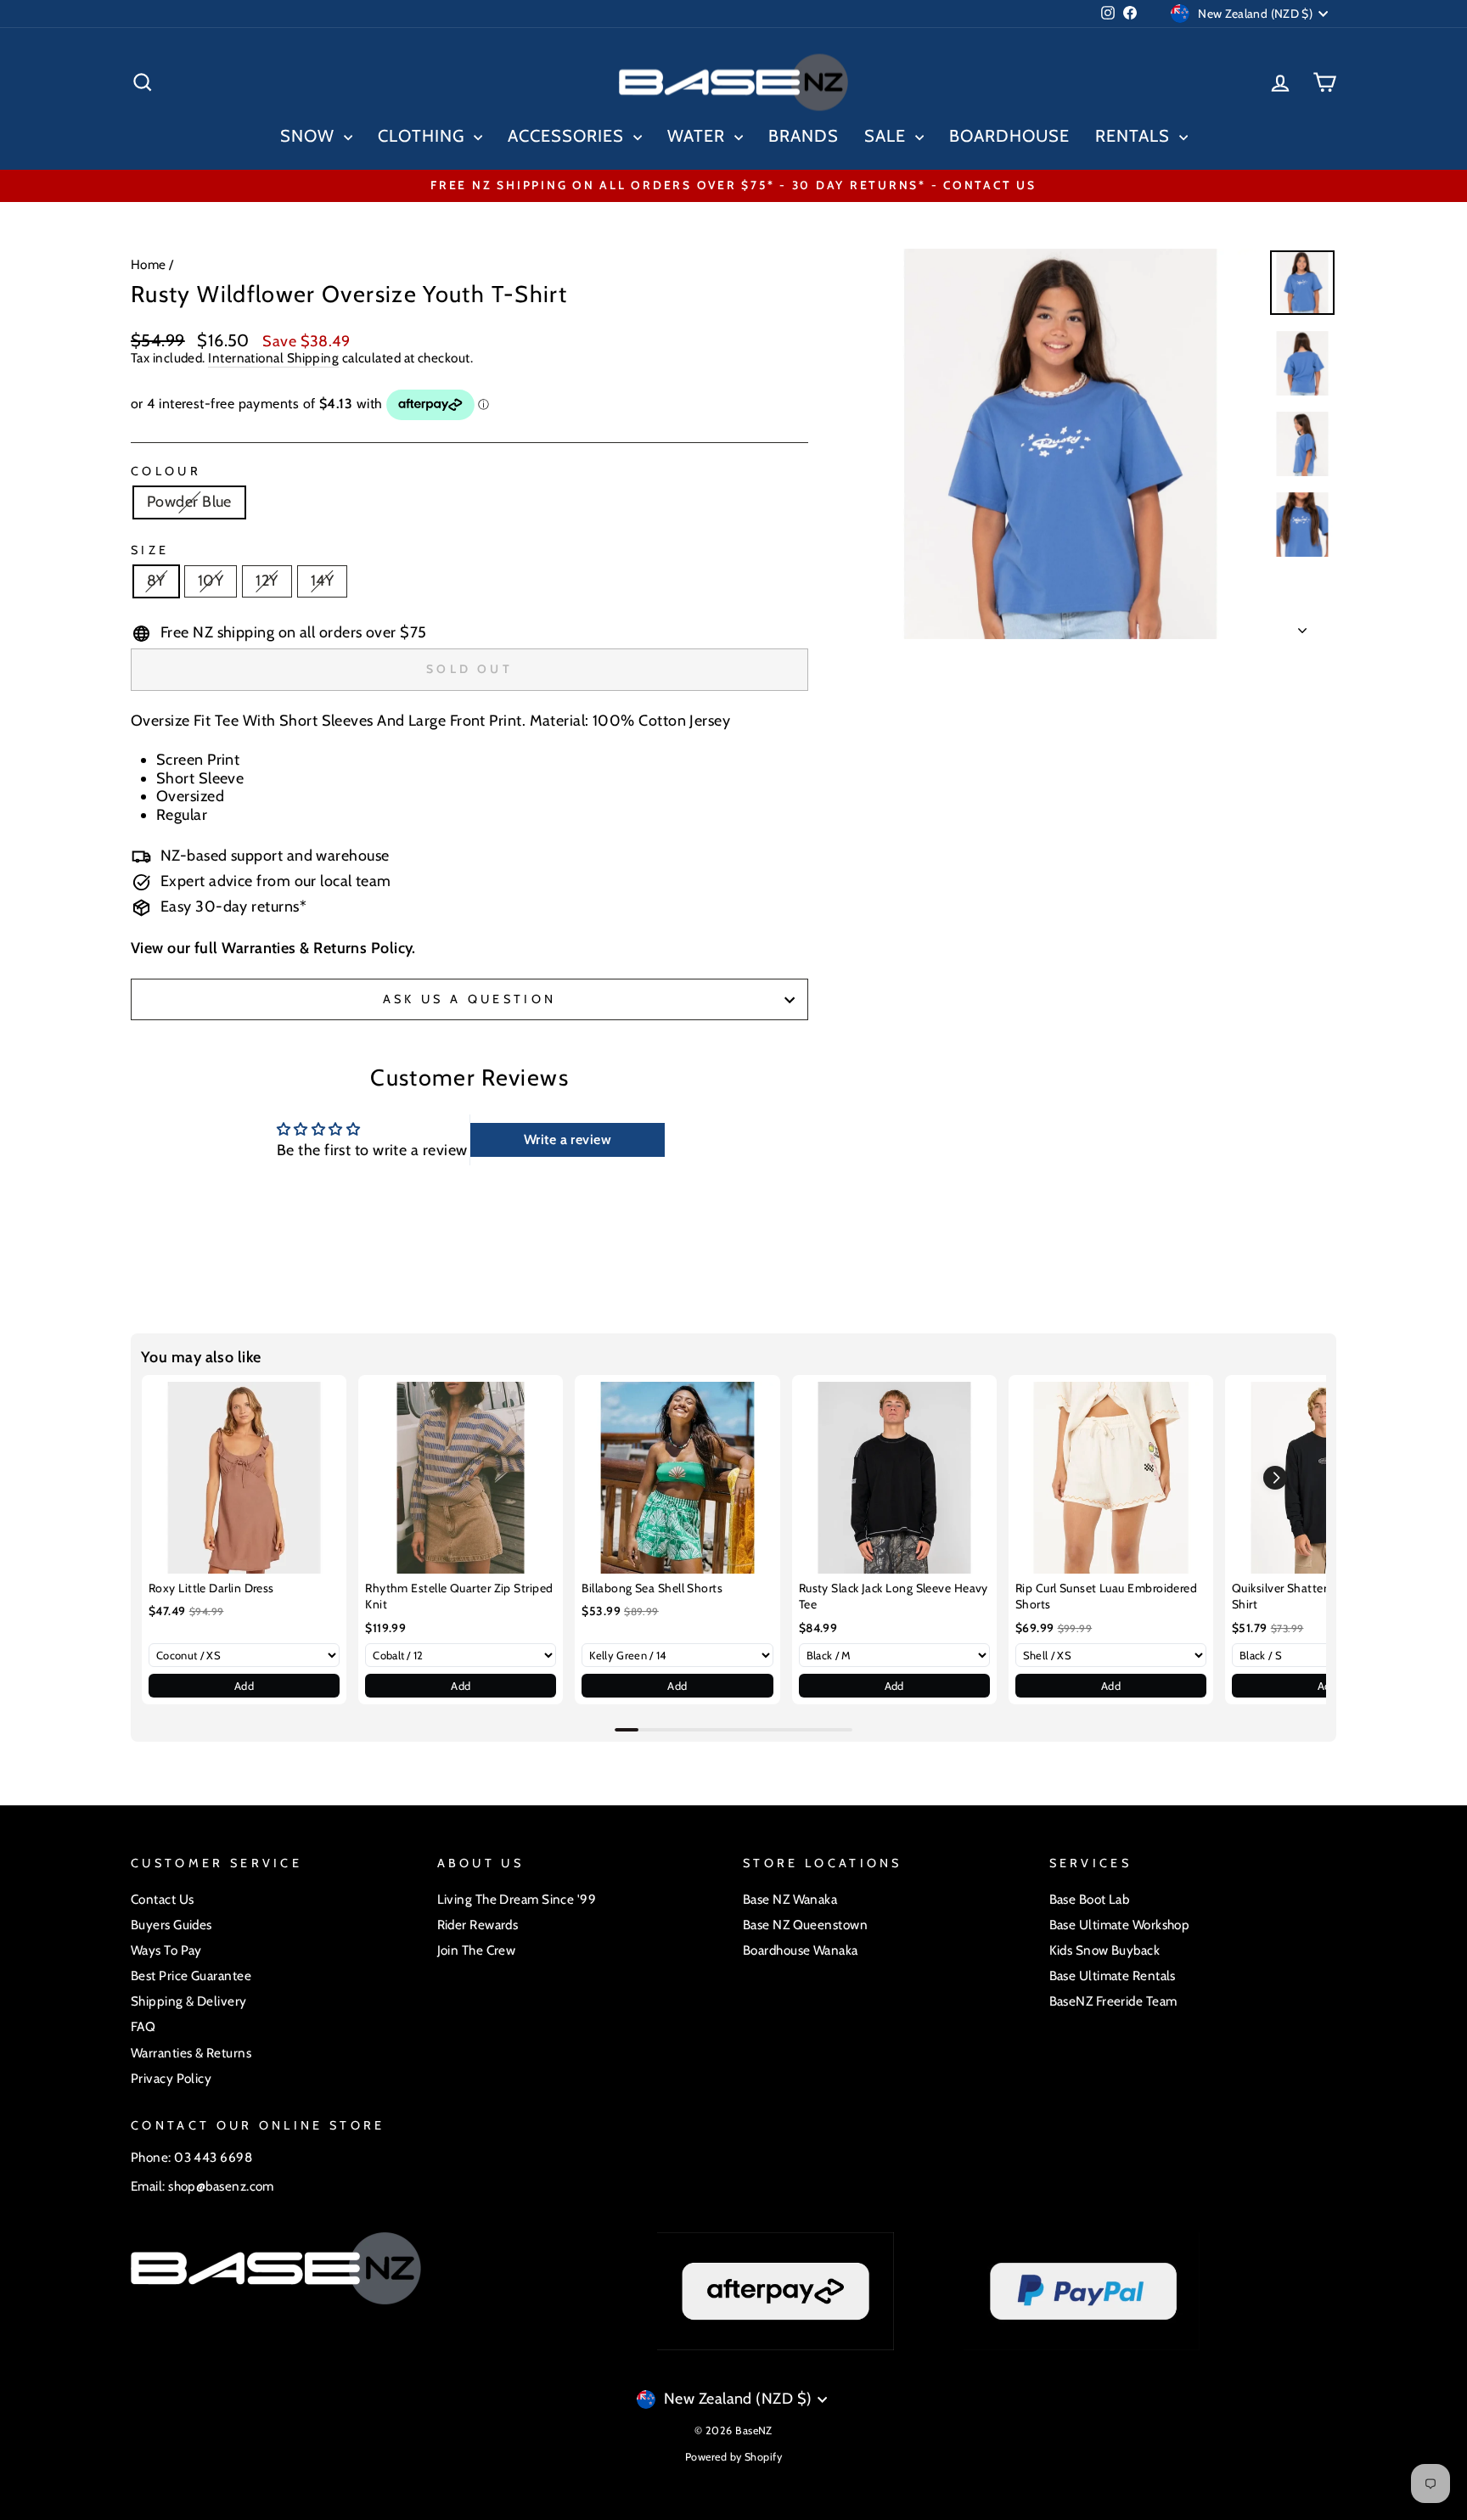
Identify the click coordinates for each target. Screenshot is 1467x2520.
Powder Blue (189, 502)
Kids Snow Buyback (1105, 1950)
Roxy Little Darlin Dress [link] (211, 1588)
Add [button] (244, 1686)
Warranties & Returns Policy (317, 948)
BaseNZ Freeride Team (1113, 2001)
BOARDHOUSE (1009, 136)
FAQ (143, 2026)
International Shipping (273, 358)
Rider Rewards (478, 1925)
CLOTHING (424, 136)
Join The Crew (477, 1950)
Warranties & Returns (191, 2053)
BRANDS (804, 136)
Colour (166, 471)
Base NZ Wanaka (790, 1899)
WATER (699, 136)
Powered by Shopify (733, 2457)
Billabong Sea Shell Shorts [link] (652, 1588)
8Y (156, 581)
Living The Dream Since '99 (517, 1899)
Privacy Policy (171, 2078)
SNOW (310, 136)
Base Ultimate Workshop (1120, 1925)
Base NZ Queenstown (805, 1925)
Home (149, 264)
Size (150, 550)
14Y (322, 581)
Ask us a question (469, 999)
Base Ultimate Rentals (1113, 1976)
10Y (211, 581)
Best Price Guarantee (191, 1976)
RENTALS (1135, 136)
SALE (888, 136)
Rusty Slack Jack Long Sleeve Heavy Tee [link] (894, 1597)
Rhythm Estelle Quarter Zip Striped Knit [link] (459, 1597)
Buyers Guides (171, 1925)
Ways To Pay (166, 1950)
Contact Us (163, 1899)
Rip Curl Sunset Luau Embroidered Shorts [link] (1106, 1597)
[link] (244, 1477)
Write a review (568, 1139)
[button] (1275, 1478)
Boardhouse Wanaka (801, 1950)
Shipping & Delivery (189, 2001)
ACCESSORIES (568, 136)
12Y (267, 581)
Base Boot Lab (1090, 1899)
